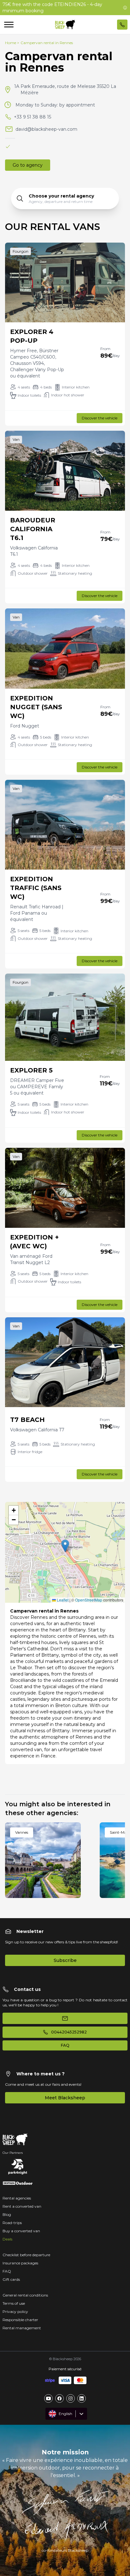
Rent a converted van (22, 2206)
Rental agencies (17, 2198)
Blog (7, 2214)
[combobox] (49, 2414)
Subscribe (65, 1960)
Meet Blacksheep (65, 2098)
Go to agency (28, 165)
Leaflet (62, 1600)
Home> (12, 43)
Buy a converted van (21, 2231)
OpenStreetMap (89, 1600)
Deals (7, 2239)
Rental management (22, 2328)
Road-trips (12, 2223)
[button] (65, 1546)
